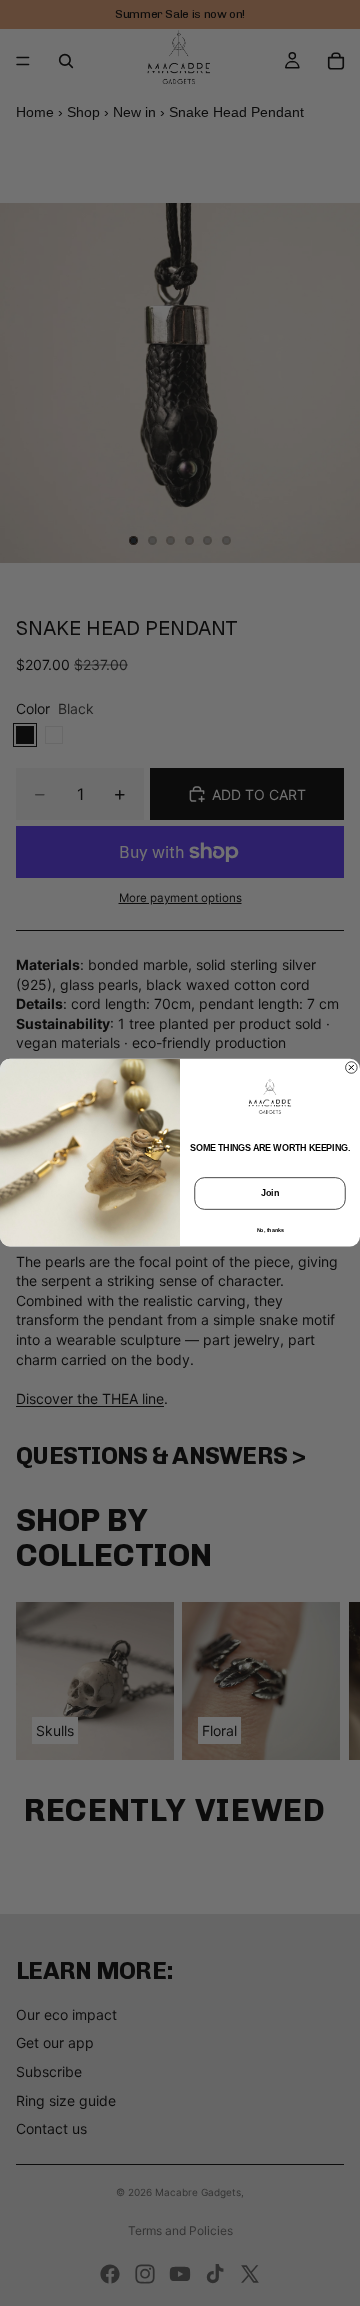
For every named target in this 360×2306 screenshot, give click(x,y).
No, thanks (270, 1230)
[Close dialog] (352, 1068)
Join (270, 1194)
